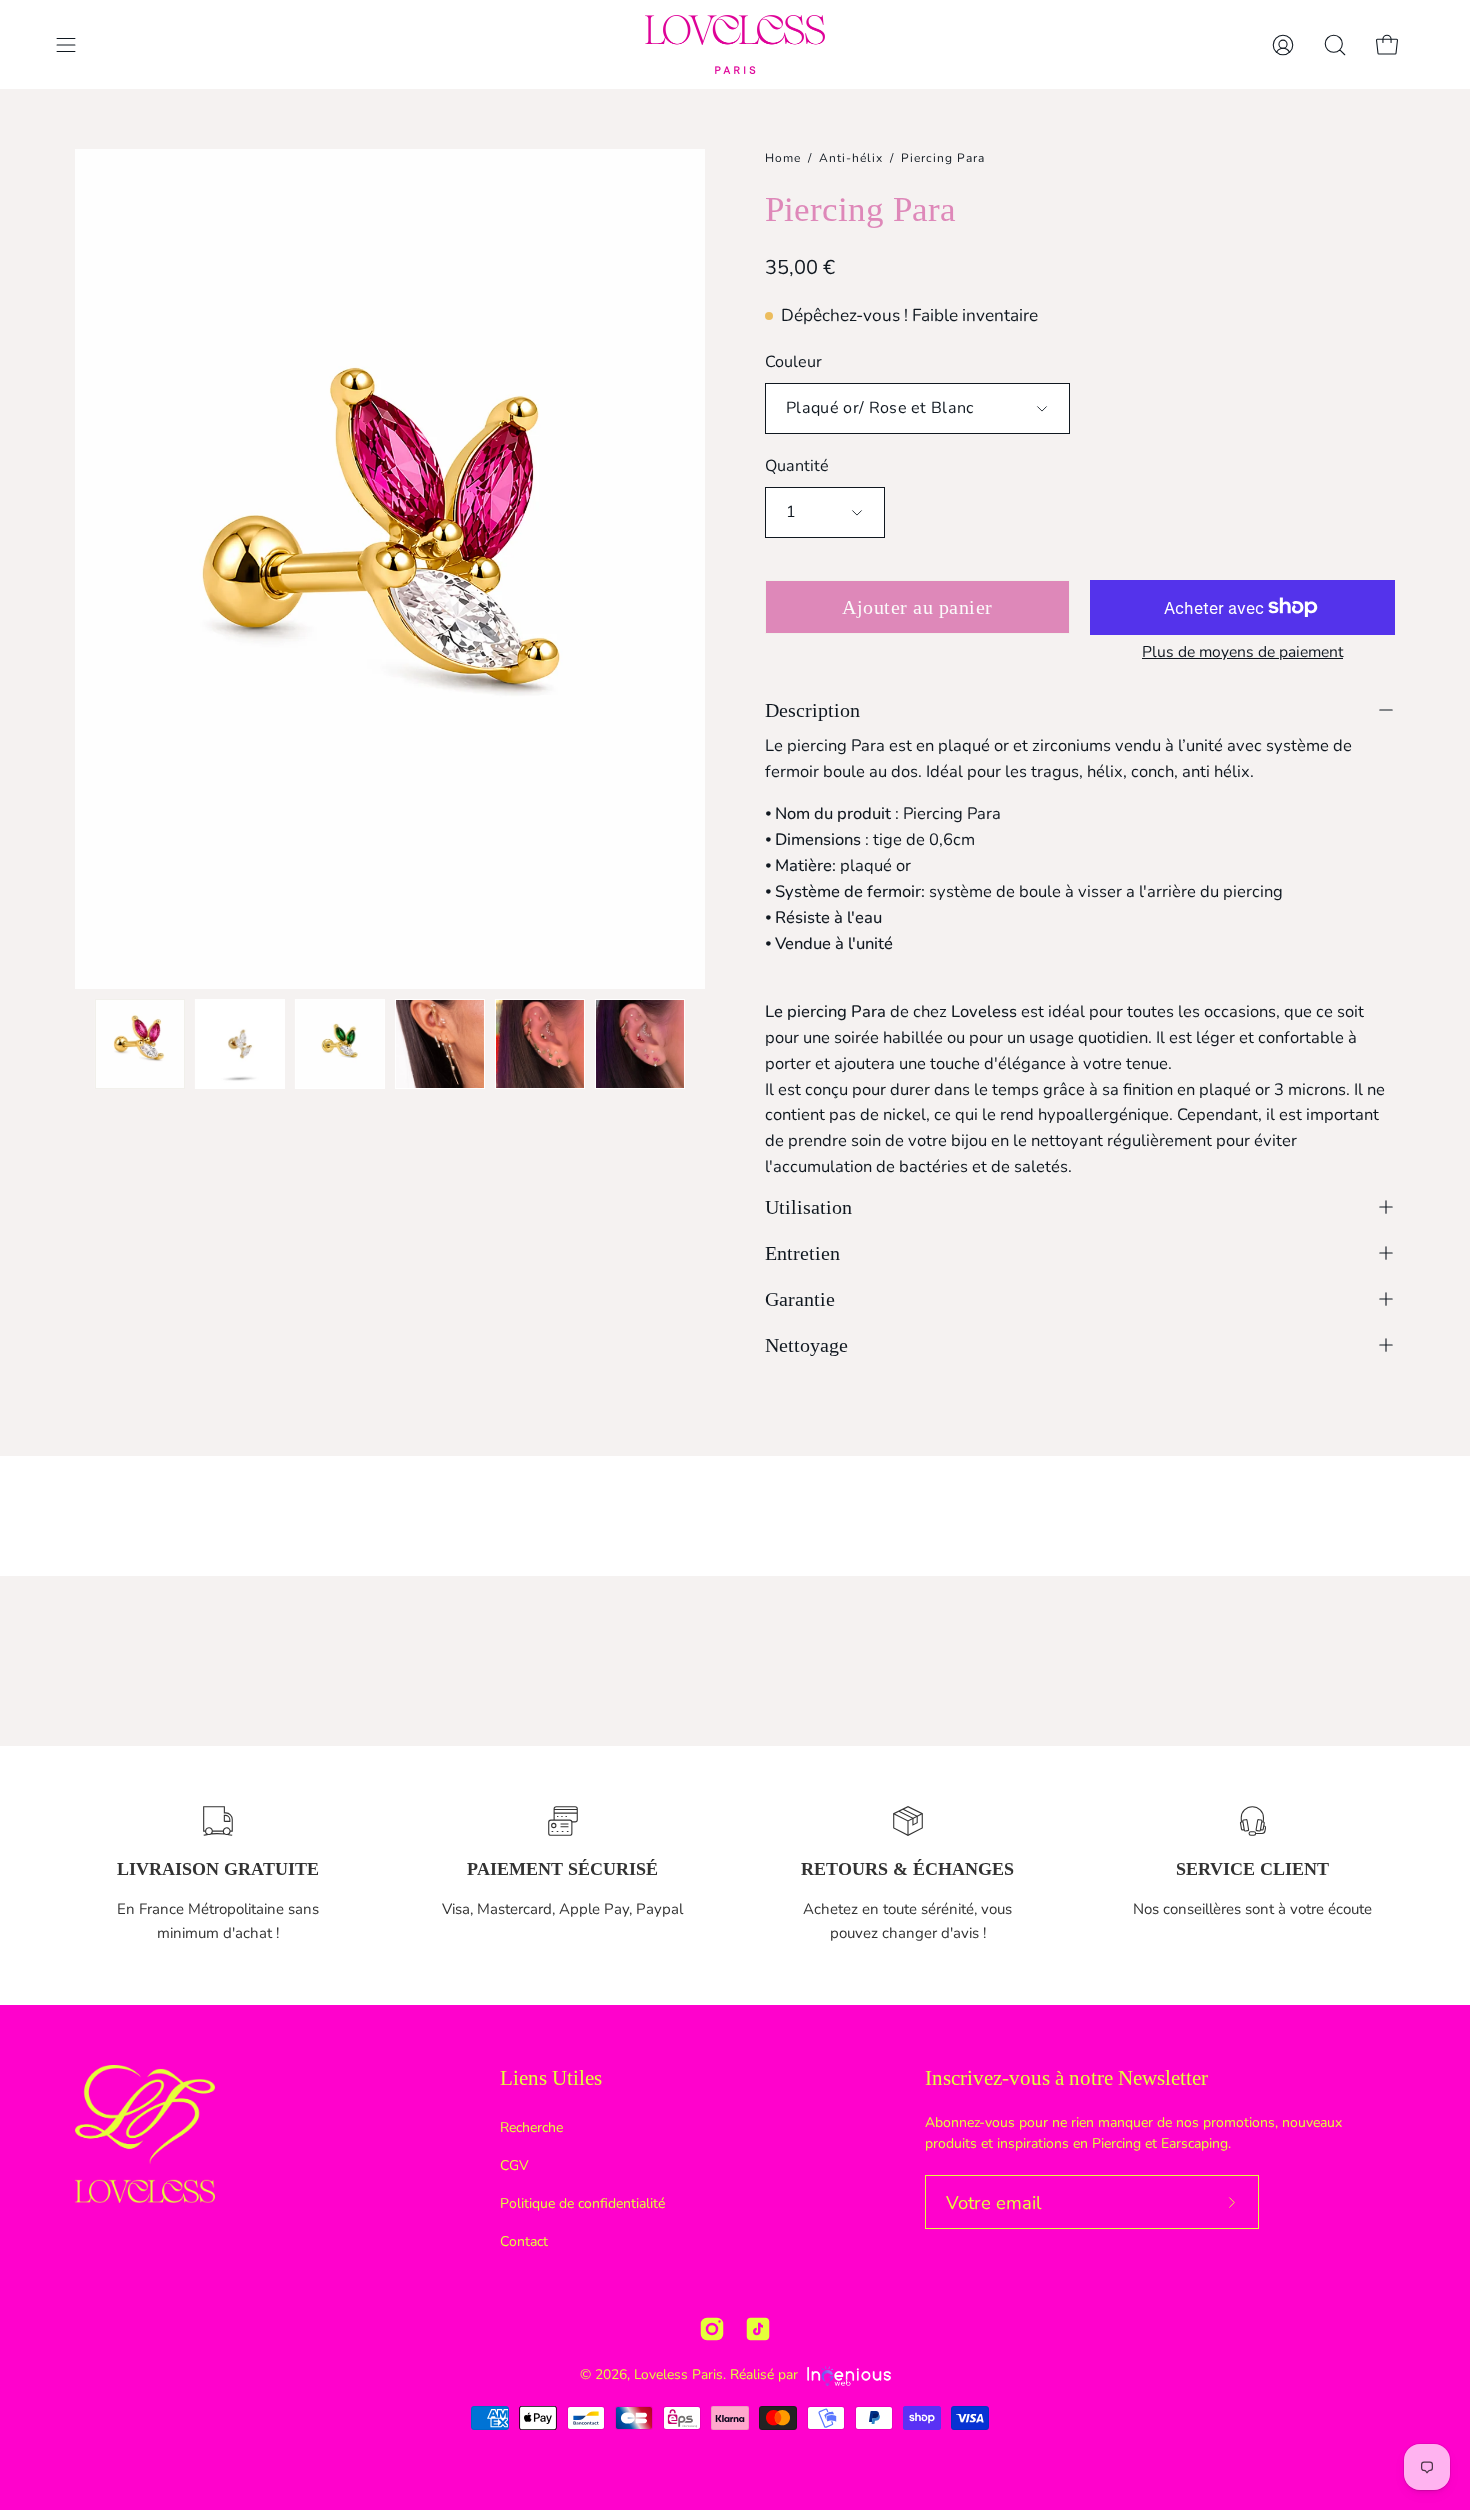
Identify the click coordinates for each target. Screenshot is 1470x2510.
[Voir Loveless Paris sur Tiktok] (758, 2329)
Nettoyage (806, 1345)
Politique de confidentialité (582, 2202)
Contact (524, 2240)
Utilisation (808, 1207)
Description (812, 710)
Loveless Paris (678, 2374)
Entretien (802, 1253)
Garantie (800, 1299)
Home (783, 158)
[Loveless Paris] (735, 44)
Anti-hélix (851, 158)
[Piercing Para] (140, 1044)
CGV (514, 2164)
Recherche (531, 2127)
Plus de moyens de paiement (1242, 652)
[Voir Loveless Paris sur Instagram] (712, 2329)
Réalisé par (766, 2374)
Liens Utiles (551, 2078)
